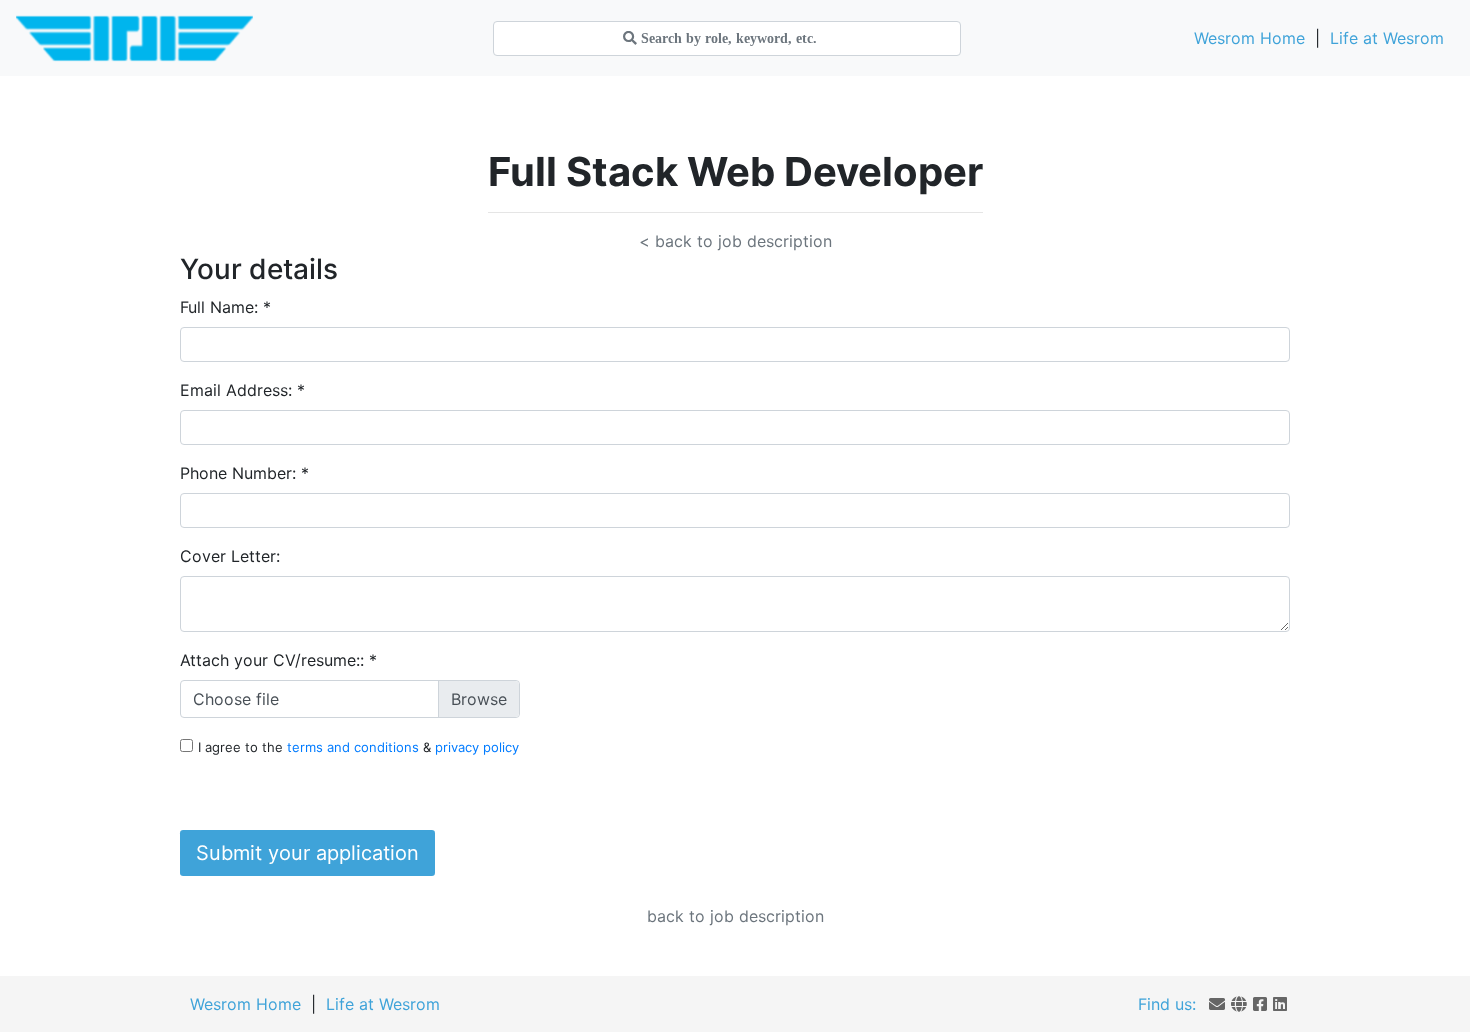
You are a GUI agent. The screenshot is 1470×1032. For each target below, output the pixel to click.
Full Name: (225, 307)
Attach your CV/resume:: (278, 660)
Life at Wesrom (1387, 38)
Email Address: (242, 390)
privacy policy (477, 747)
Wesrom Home (1249, 38)
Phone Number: (244, 473)
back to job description (735, 916)
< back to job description (735, 241)
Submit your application (307, 853)
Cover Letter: (230, 556)
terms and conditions (355, 747)
